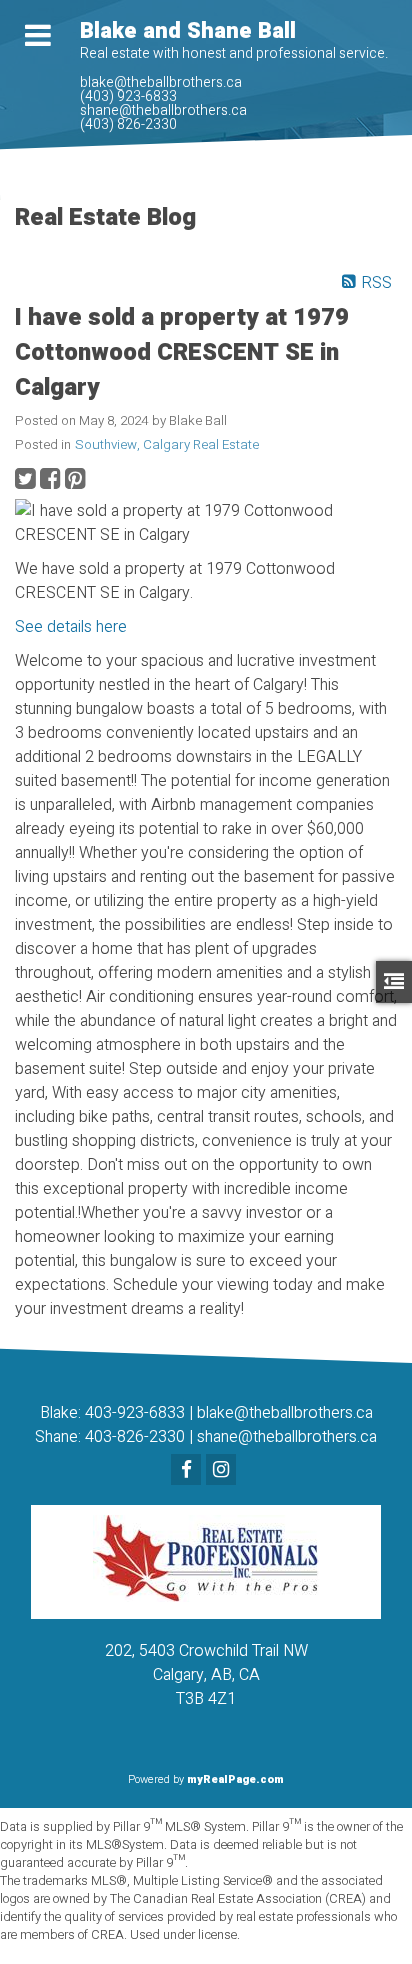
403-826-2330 (135, 1437)
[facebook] (188, 1471)
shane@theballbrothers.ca (287, 1437)
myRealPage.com (235, 1779)
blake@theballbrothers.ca (285, 1413)
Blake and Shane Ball (188, 31)
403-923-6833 (135, 1413)
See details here (71, 627)
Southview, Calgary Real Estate (167, 445)
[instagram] (223, 1471)
